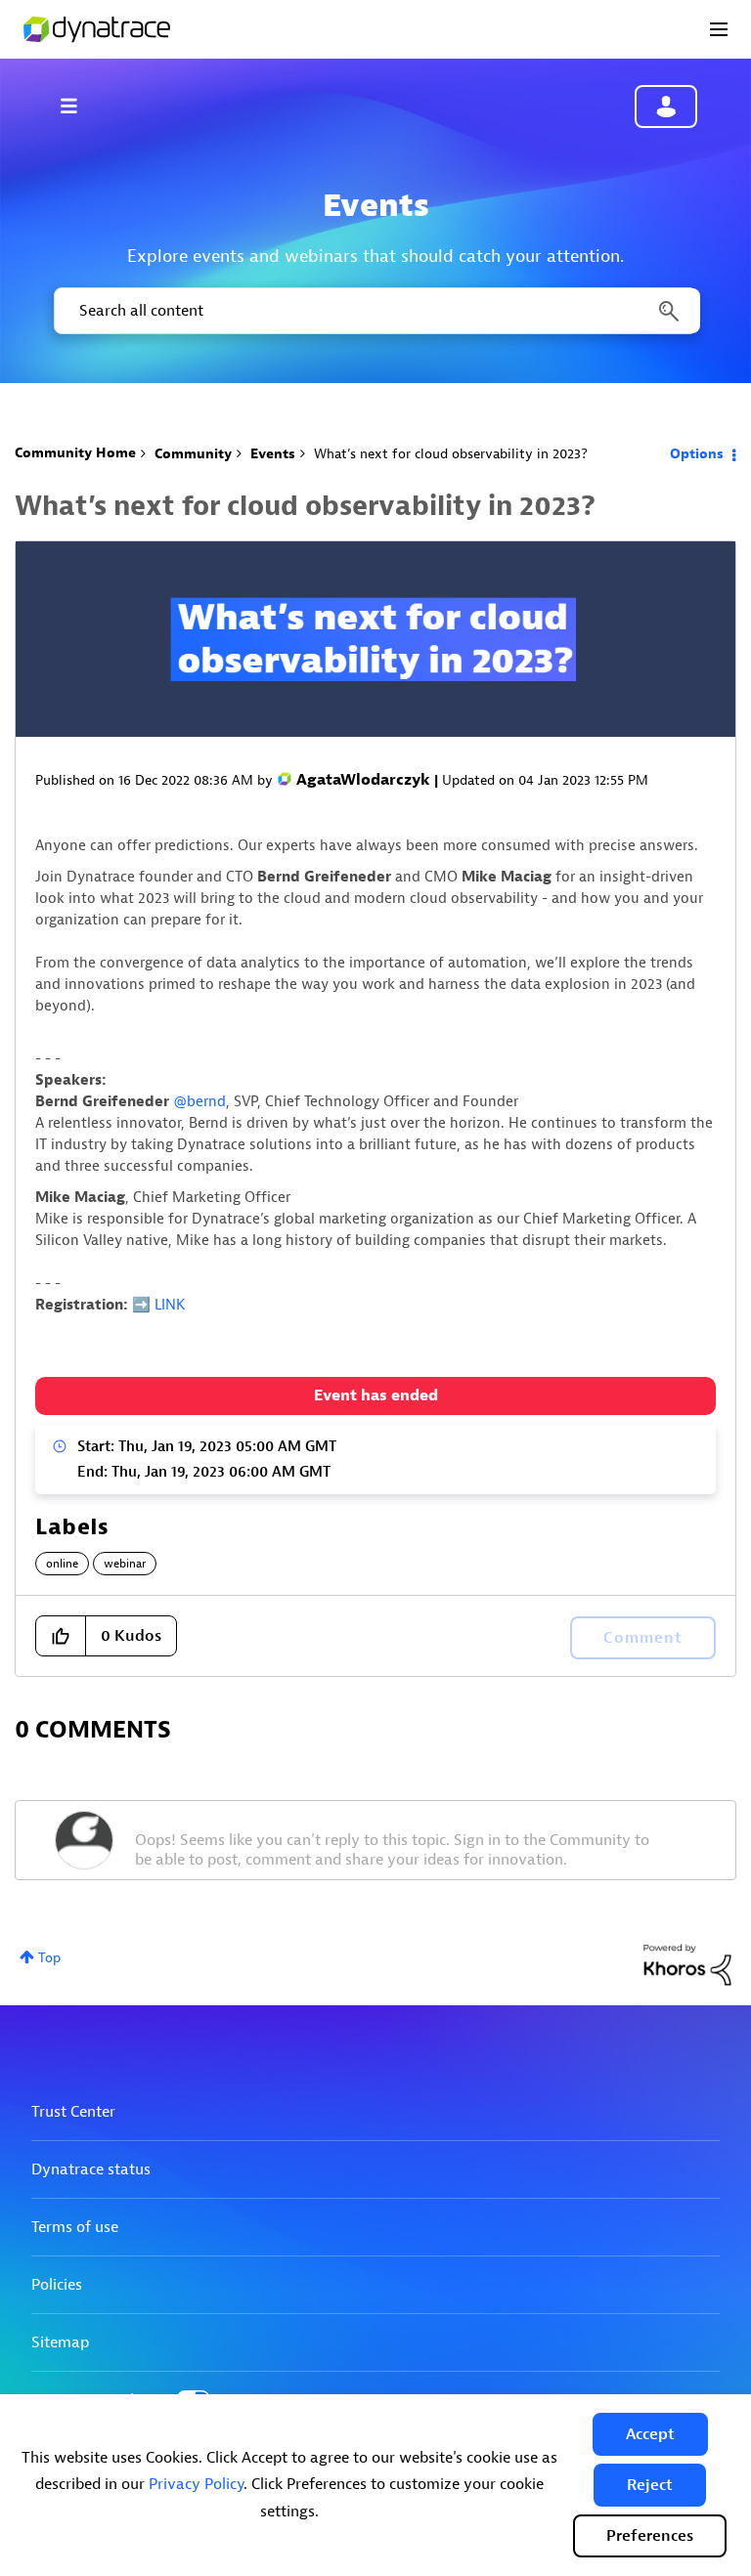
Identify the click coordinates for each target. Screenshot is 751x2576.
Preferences (650, 2536)
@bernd (199, 1102)
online (62, 1564)
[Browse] (78, 106)
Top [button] (49, 1958)
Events (273, 454)
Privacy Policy (196, 2484)
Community (193, 454)
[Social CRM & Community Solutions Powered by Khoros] (687, 1964)
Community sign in (666, 107)
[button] (650, 2434)
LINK (170, 1305)
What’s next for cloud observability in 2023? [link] (451, 454)
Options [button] (697, 454)
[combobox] (375, 311)
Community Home (75, 453)
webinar (125, 1564)
